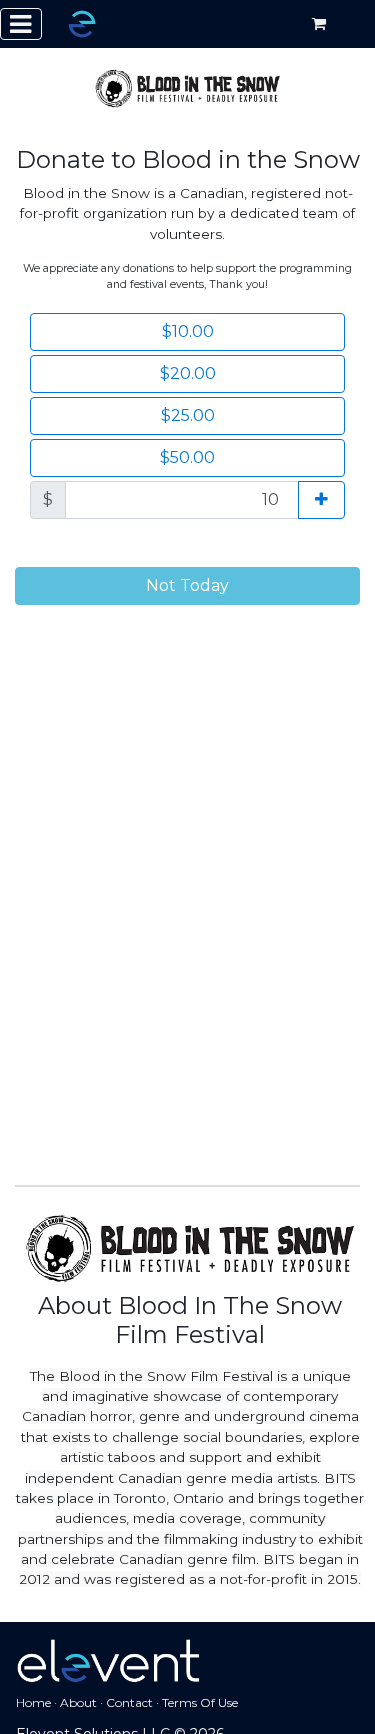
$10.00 (188, 331)
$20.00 (188, 373)
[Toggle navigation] (21, 24)
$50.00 (187, 457)
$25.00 (188, 415)
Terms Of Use (200, 1702)
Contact (129, 1702)
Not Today (187, 585)
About (78, 1702)
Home (33, 1702)
